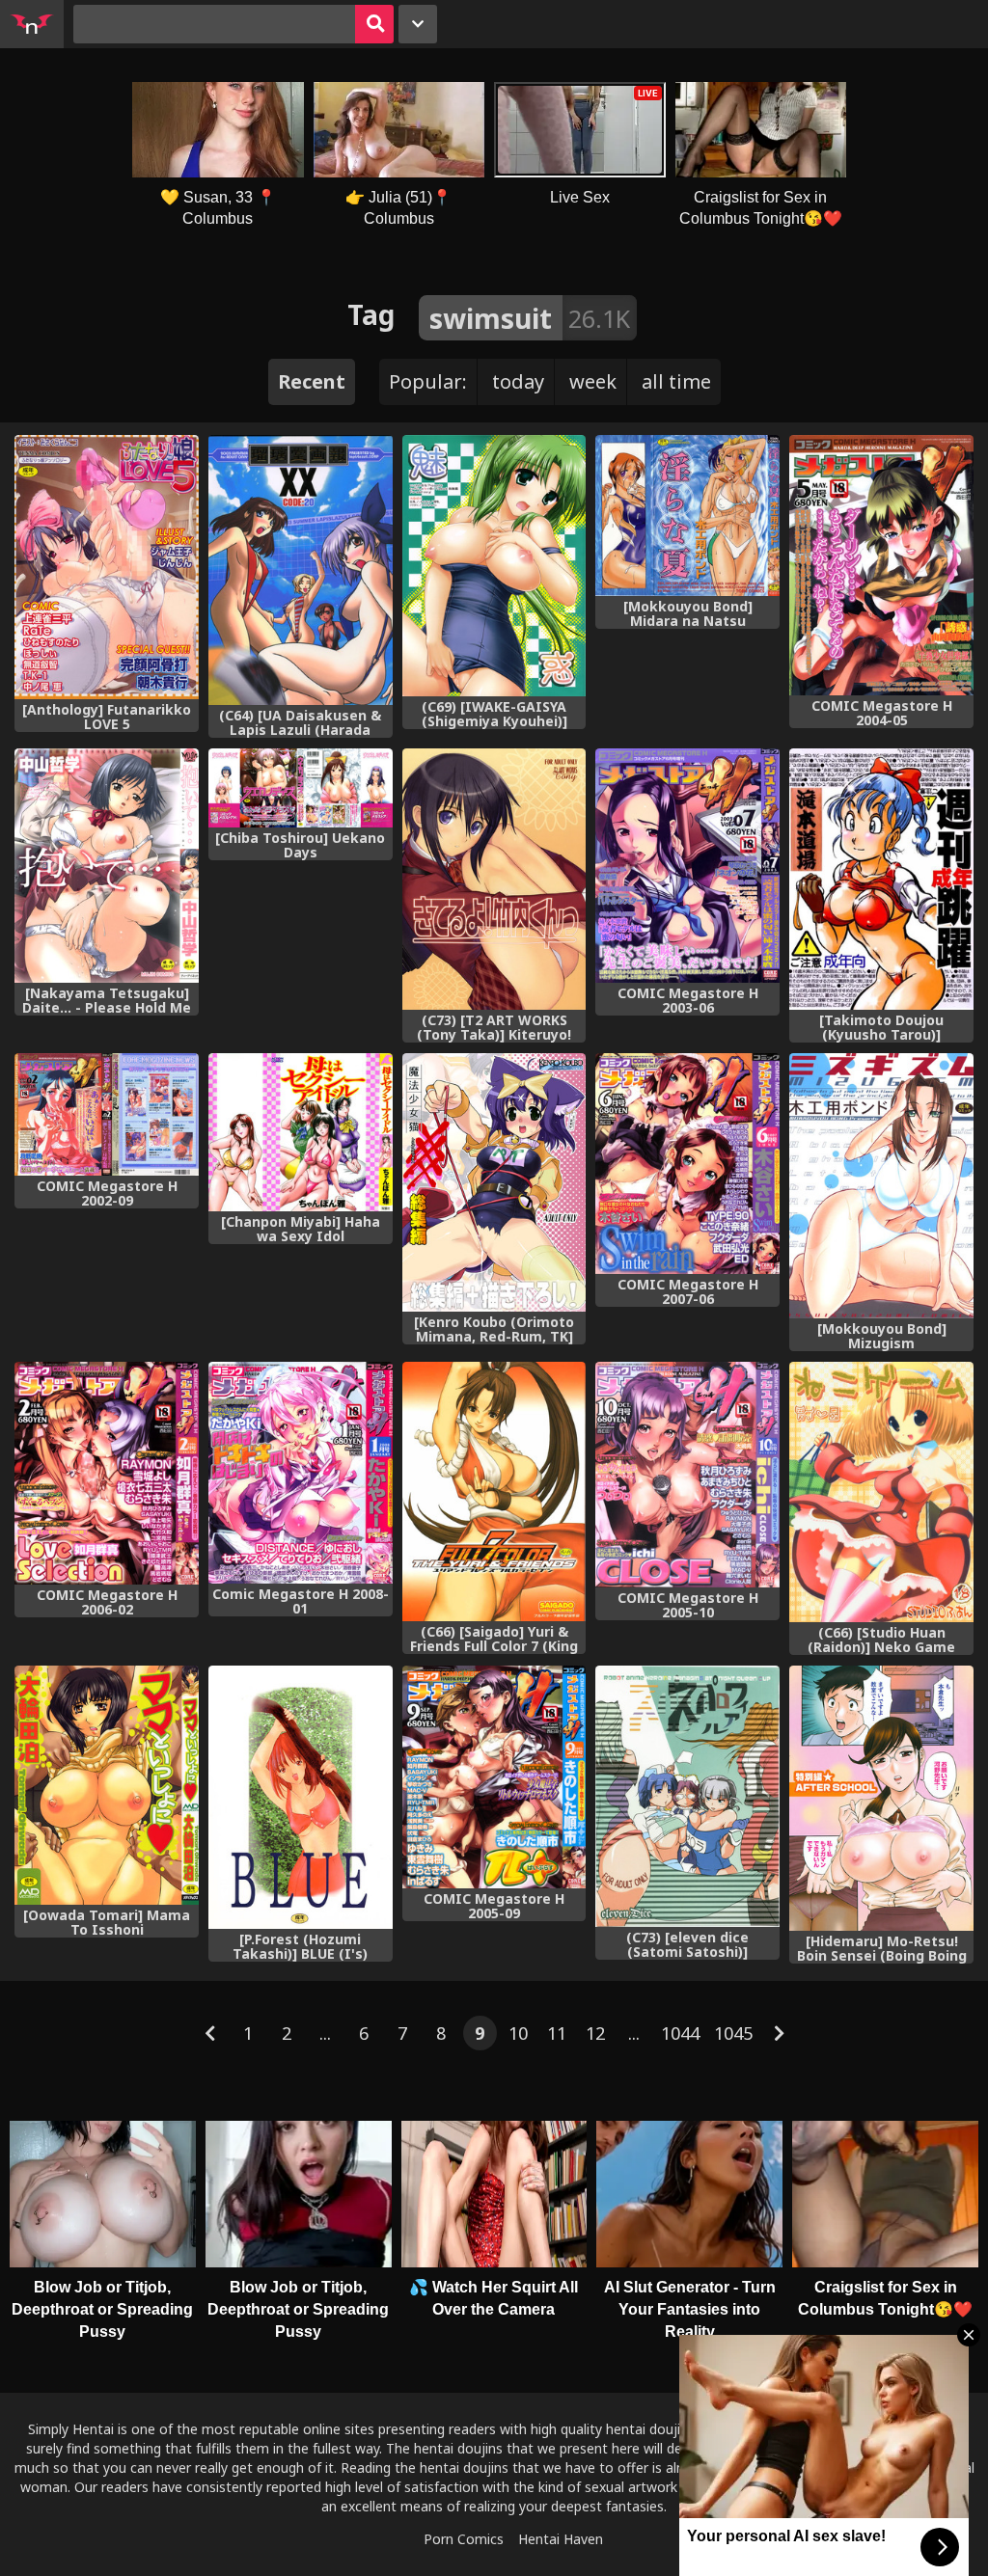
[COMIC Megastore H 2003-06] (687, 866)
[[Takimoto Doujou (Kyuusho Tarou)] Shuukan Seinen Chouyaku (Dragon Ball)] (881, 879)
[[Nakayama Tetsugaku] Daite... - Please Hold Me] (107, 866)
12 (595, 2033)
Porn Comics (464, 2539)
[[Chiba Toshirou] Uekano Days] (301, 788)
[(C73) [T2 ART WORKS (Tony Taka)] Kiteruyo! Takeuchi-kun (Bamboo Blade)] (494, 879)
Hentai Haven (561, 2539)
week (593, 381)
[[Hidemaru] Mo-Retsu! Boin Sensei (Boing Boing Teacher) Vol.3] (881, 1798)
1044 (680, 2033)
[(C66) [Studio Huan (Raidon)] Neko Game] (881, 1492)
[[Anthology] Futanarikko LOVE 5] (107, 567)
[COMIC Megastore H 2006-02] (107, 1473)
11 (557, 2033)
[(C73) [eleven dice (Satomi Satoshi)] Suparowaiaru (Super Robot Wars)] (687, 1797)
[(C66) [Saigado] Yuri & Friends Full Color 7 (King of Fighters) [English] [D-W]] (494, 1491)
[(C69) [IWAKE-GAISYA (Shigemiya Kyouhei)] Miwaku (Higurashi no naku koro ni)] (494, 566)
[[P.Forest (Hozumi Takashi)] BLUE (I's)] (301, 1797)
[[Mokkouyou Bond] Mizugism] (881, 1186)
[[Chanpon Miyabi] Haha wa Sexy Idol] (301, 1132)
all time (676, 381)
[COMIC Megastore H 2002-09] (107, 1114)
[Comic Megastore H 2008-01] (301, 1473)
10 (518, 2033)
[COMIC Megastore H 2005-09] (494, 1777)
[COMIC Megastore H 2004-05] (881, 565)
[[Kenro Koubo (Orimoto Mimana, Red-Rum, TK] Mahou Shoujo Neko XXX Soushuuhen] (494, 1183)
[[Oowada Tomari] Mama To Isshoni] (107, 1785)
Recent (312, 381)
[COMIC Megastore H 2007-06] (687, 1164)
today (518, 381)
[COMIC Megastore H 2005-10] (687, 1475)
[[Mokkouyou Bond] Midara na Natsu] (687, 515)
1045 (733, 2033)
